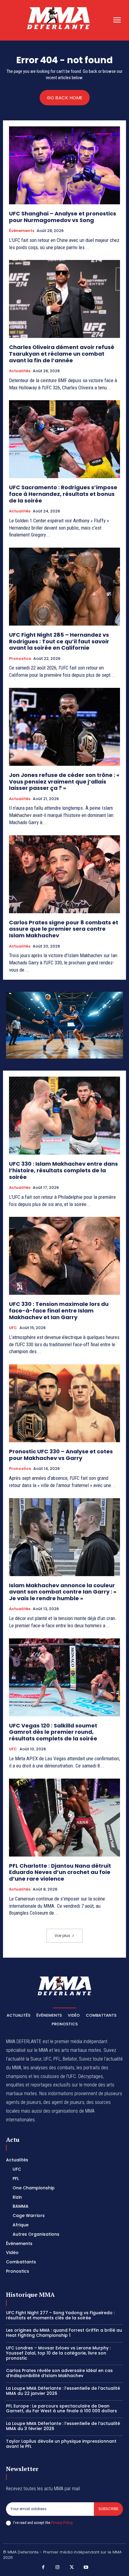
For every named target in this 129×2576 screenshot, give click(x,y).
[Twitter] (72, 2568)
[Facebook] (43, 2568)
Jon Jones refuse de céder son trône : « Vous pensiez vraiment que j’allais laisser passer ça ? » (64, 781)
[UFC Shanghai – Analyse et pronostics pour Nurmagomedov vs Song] (64, 165)
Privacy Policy (61, 2523)
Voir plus (62, 1936)
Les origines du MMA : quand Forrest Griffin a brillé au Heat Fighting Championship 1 (64, 2333)
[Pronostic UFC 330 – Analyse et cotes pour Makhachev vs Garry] (64, 1403)
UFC (13, 1328)
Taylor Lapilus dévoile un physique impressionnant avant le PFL (61, 2444)
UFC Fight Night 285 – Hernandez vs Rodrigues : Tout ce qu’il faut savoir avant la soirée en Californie (59, 641)
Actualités (20, 371)
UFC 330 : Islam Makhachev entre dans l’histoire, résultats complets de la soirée (63, 1170)
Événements (22, 231)
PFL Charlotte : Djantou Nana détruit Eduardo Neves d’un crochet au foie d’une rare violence (60, 1872)
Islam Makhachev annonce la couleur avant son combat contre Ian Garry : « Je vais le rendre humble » (63, 1592)
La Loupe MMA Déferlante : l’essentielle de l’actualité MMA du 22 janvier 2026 (63, 2391)
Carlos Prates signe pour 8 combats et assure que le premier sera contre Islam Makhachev (64, 929)
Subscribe (108, 2509)
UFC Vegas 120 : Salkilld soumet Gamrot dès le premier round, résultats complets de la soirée (53, 1732)
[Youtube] (86, 2568)
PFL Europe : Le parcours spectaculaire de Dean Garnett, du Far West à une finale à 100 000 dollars (61, 2409)
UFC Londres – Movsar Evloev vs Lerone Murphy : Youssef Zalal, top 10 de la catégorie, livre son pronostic (58, 2353)
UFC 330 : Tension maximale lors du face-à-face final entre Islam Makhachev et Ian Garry (59, 1310)
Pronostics (20, 659)
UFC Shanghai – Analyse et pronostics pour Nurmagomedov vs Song (63, 217)
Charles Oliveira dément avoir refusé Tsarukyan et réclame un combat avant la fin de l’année (62, 354)
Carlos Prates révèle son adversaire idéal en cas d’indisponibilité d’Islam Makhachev (59, 2373)
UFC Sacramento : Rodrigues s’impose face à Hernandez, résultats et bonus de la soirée (63, 494)
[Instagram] (58, 2568)
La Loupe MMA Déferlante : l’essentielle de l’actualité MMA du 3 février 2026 (63, 2426)
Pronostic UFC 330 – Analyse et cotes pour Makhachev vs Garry (61, 1455)
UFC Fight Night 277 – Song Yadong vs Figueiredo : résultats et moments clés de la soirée (60, 2315)
